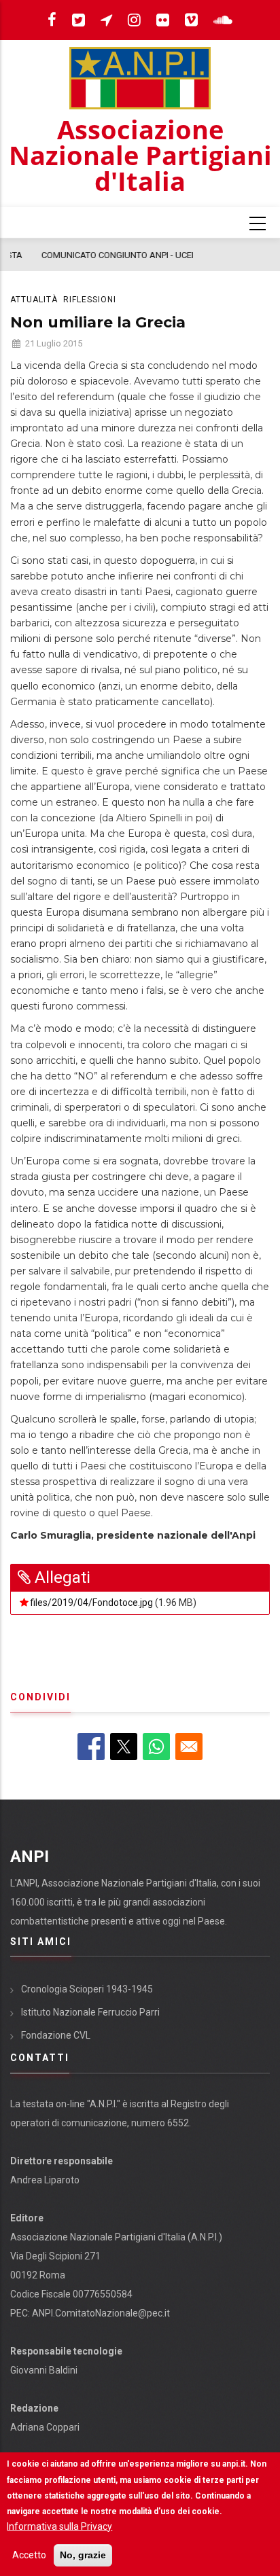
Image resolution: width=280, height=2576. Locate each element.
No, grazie (83, 2555)
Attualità (34, 300)
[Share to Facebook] (91, 1747)
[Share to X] (124, 1747)
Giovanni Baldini (44, 2370)
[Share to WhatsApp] (156, 1747)
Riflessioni (90, 300)
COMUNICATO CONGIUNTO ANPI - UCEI (93, 255)
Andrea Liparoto (45, 2180)
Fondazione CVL (56, 2035)
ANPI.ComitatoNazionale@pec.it (101, 2313)
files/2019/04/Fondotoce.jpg (91, 1603)
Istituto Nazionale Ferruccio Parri (90, 2012)
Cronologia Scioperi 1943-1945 (87, 1989)
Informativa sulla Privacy (59, 2526)
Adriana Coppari (45, 2427)
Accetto (29, 2555)
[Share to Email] (189, 1747)
